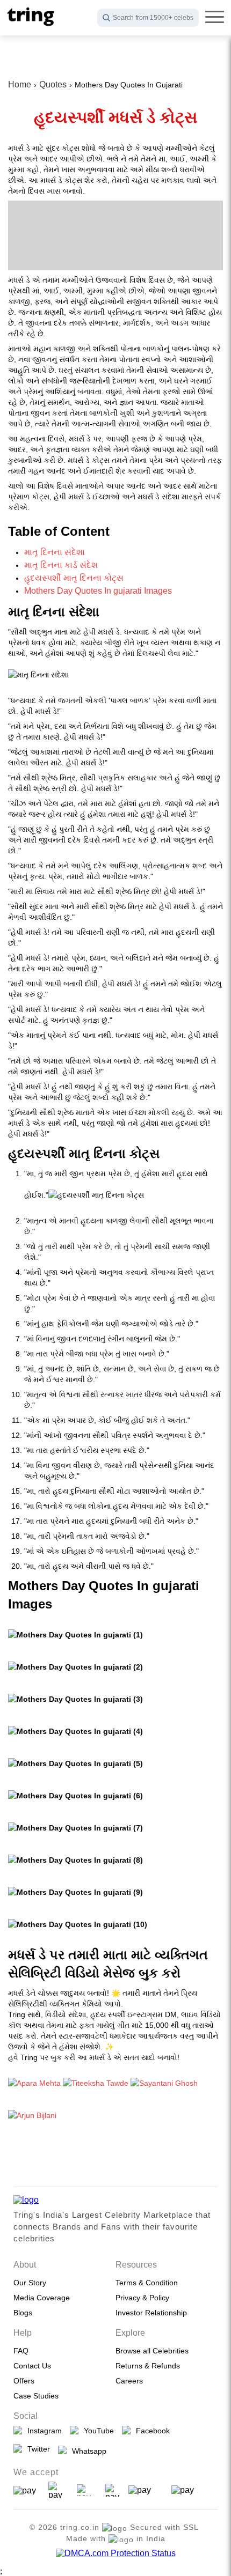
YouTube (97, 2431)
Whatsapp (87, 2451)
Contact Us (32, 2366)
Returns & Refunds (148, 2366)
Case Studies (36, 2396)
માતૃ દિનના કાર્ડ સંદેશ (61, 565)
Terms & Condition (147, 2283)
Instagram (42, 2431)
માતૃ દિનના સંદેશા (55, 552)
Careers (129, 2381)
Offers (24, 2381)
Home (20, 84)
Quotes (53, 84)
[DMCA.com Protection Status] (116, 2553)
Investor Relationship (151, 2313)
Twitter (37, 2449)
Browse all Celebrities (152, 2351)
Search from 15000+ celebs (153, 18)
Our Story (30, 2283)
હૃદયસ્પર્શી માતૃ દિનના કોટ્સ (74, 578)
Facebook (151, 2431)
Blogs (23, 2313)
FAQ (21, 2351)
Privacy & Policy (142, 2298)
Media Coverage (42, 2298)
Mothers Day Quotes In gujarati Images (98, 591)
